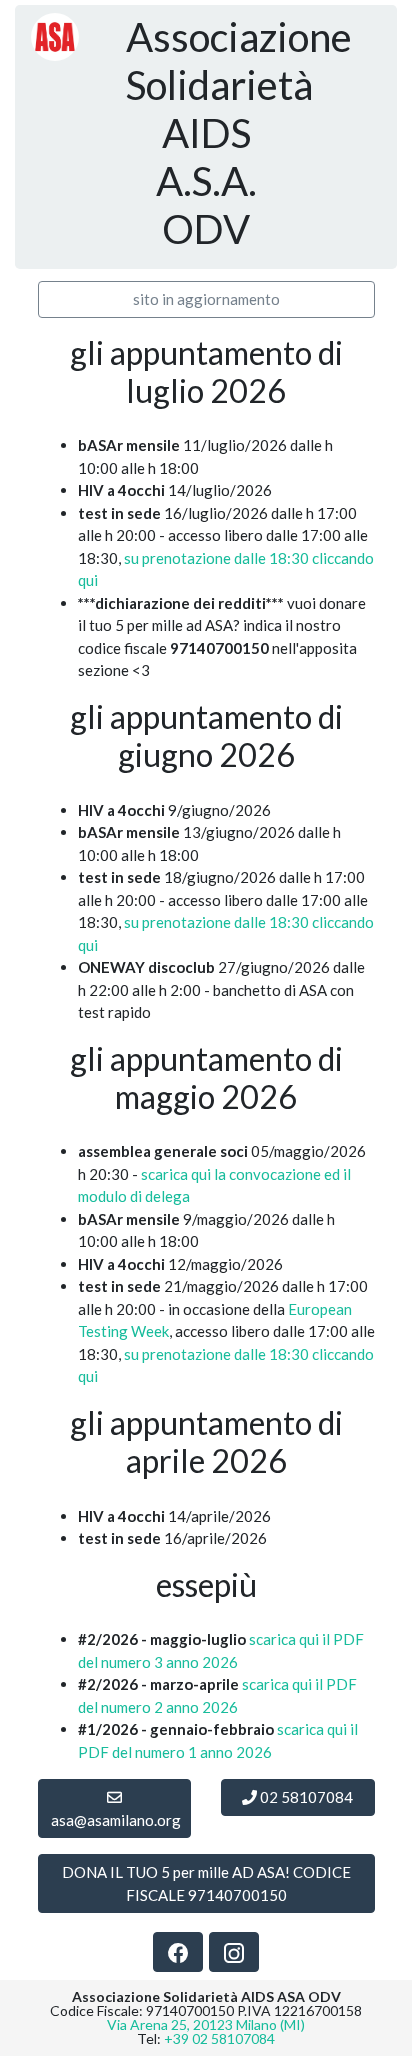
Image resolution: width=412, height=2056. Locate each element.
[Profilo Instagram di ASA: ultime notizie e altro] (234, 1951)
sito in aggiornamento (206, 299)
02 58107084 (305, 1797)
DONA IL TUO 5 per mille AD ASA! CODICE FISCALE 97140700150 (206, 1883)
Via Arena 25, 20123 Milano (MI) (206, 2024)
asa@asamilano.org (116, 1820)
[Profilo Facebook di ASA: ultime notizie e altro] (178, 1951)
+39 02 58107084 (219, 2038)
